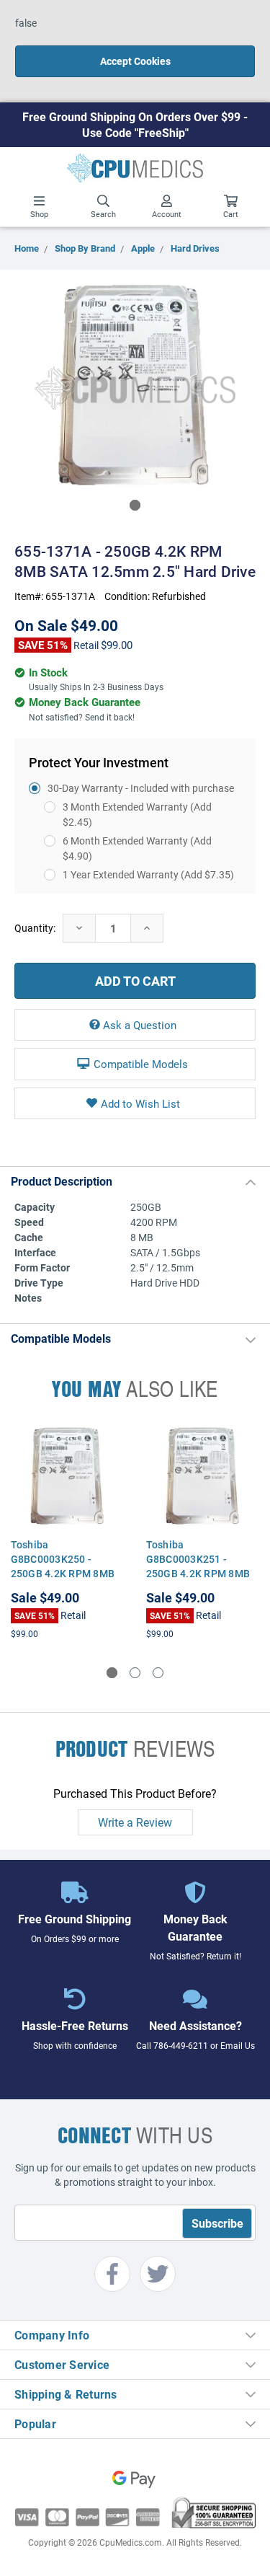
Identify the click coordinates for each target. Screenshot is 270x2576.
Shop (39, 214)
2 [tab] (135, 1673)
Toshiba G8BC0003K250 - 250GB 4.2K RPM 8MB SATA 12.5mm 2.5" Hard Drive (67, 1573)
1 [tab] (135, 505)
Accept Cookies (135, 61)
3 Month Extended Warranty (137, 814)
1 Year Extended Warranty (148, 874)
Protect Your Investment (99, 762)
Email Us (238, 2045)
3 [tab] (158, 1673)
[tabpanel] (135, 388)
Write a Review (135, 1822)
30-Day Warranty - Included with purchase (141, 788)
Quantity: (35, 928)
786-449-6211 (181, 2045)
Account (167, 214)
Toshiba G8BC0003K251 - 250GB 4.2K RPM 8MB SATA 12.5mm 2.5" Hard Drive (202, 1573)
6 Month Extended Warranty (137, 848)
